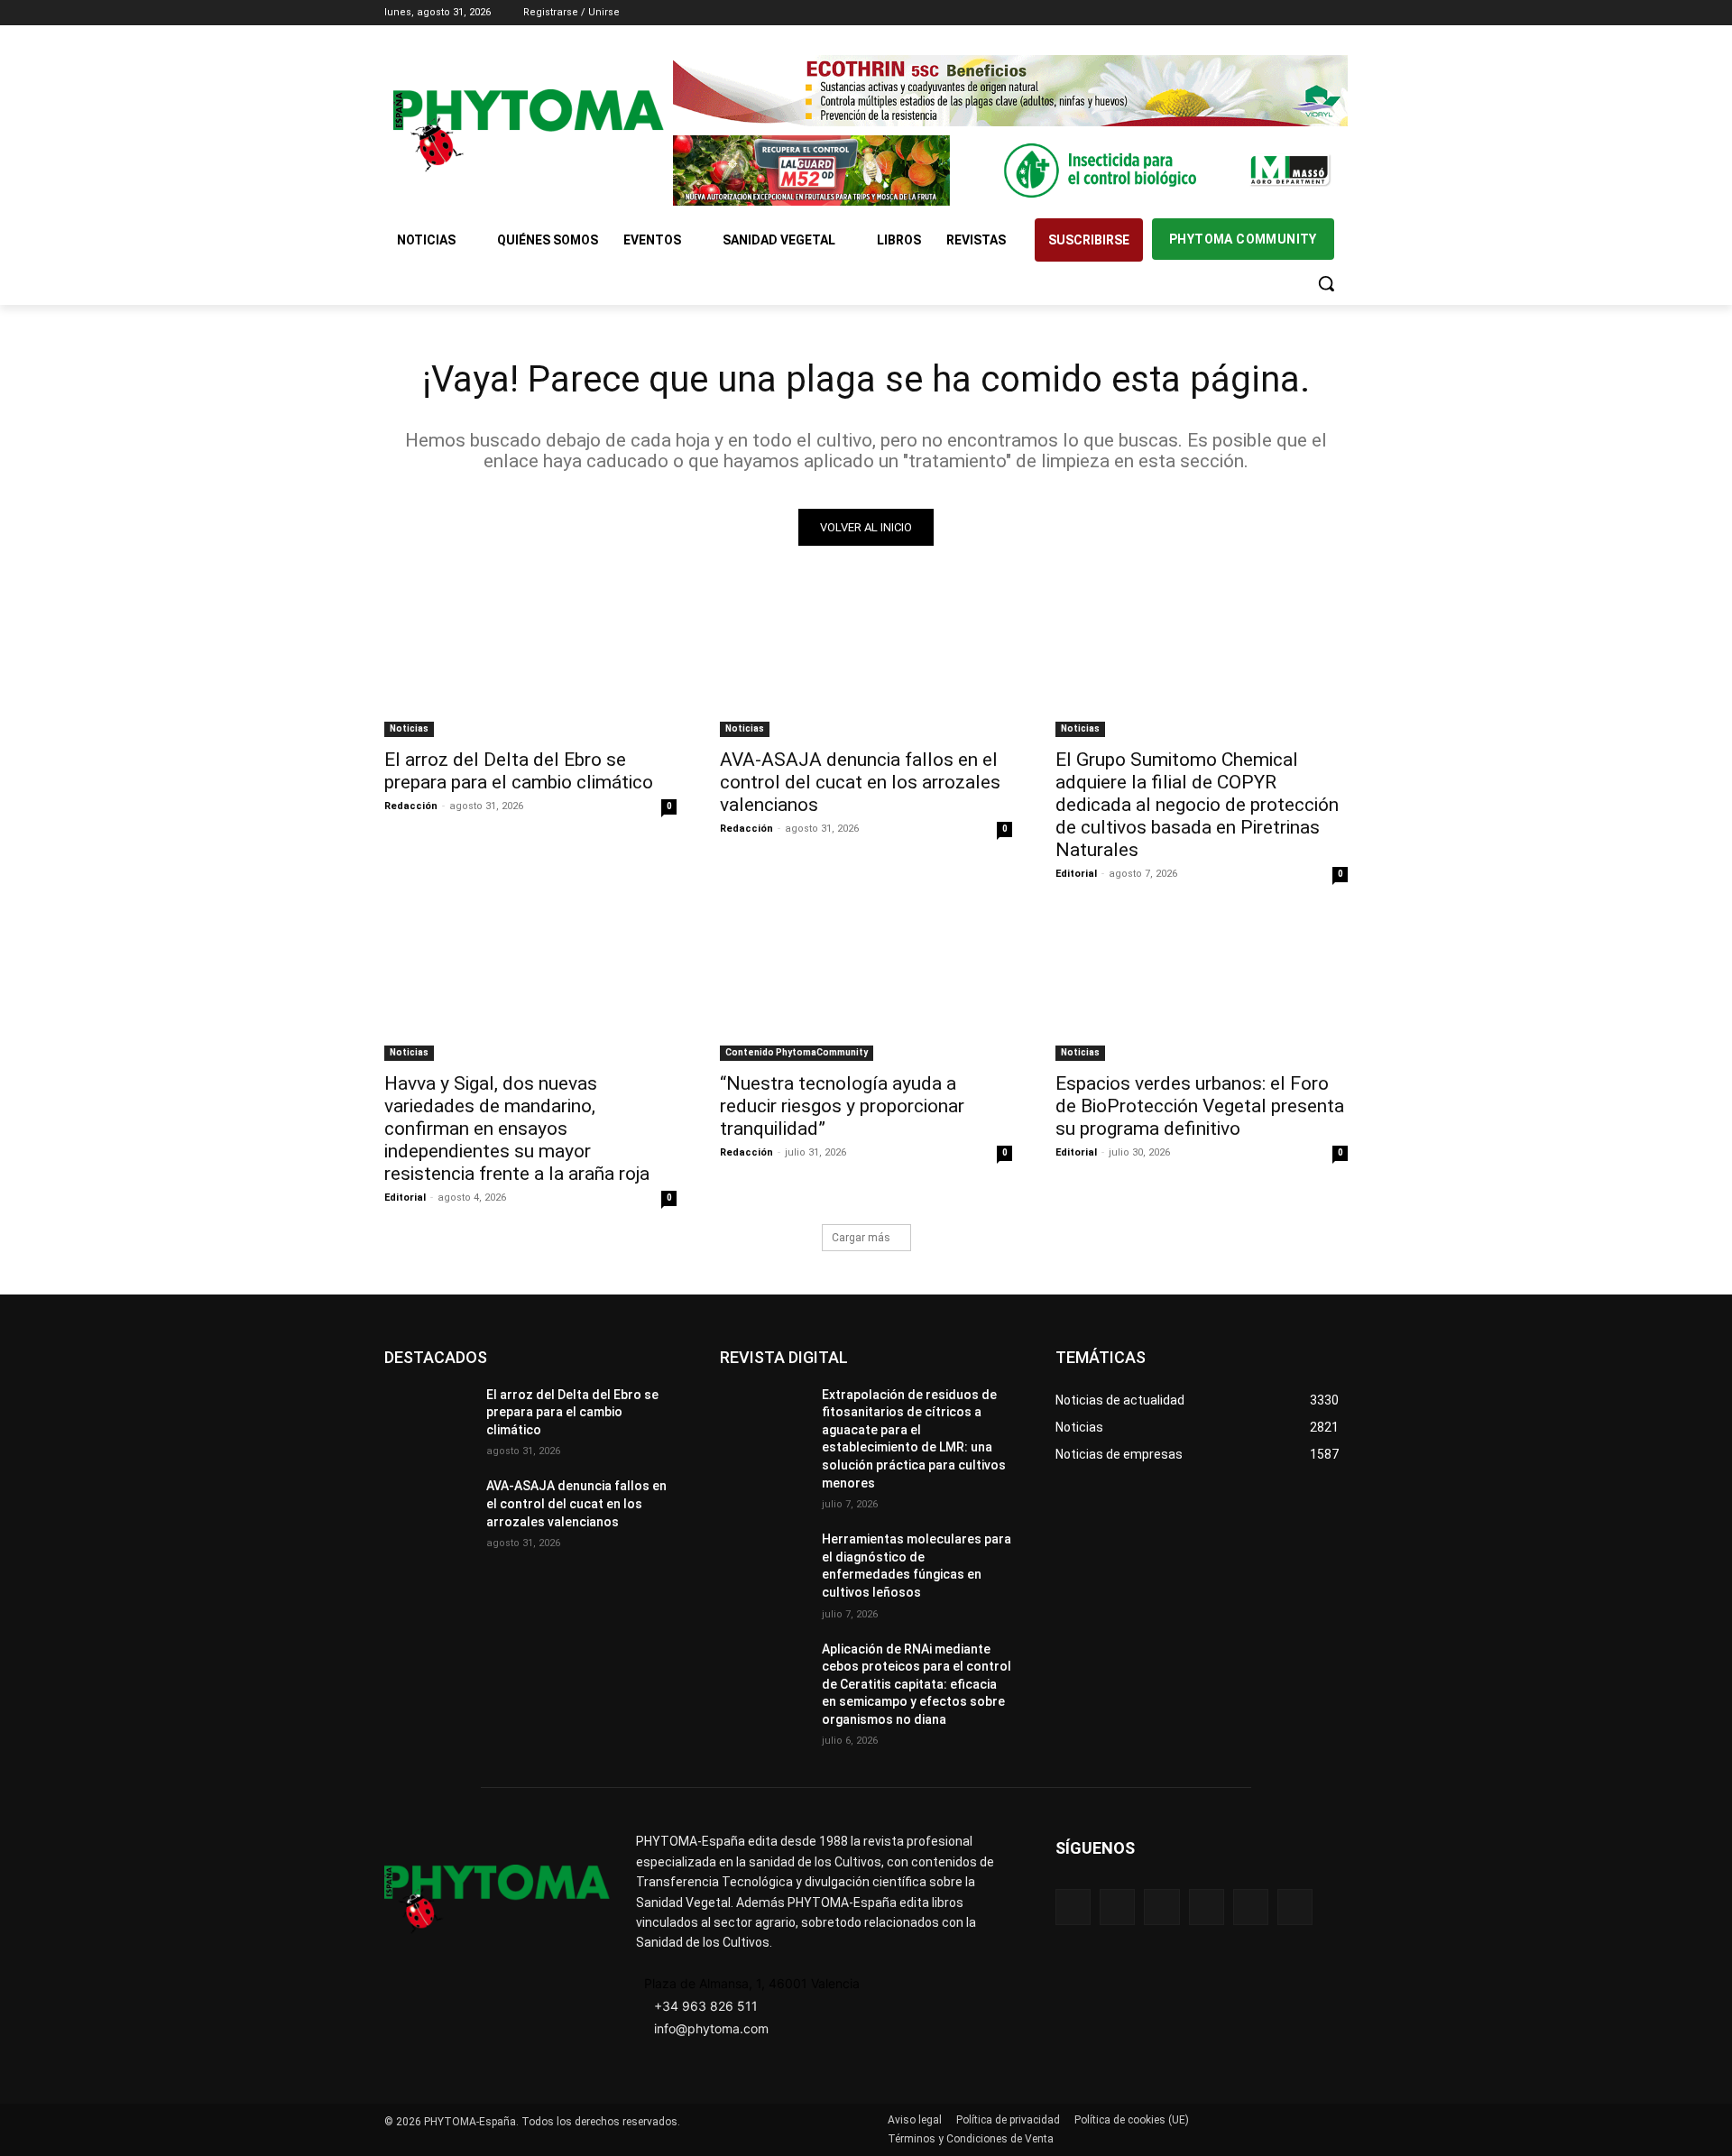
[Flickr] (1117, 1907)
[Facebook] (1237, 13)
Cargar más (861, 1238)
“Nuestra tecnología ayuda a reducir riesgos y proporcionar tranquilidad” (842, 1106)
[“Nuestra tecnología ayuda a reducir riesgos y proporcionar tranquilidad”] (866, 988)
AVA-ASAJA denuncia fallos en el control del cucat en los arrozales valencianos (860, 782)
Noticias (409, 728)
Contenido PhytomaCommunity (797, 1052)
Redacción (411, 806)
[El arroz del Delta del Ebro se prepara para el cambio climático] (530, 664)
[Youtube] (1337, 13)
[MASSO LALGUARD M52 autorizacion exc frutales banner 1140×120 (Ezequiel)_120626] (1010, 171)
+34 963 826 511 (706, 2006)
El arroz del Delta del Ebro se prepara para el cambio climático (519, 771)
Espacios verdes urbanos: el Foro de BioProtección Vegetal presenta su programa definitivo (1200, 1106)
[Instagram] (1262, 13)
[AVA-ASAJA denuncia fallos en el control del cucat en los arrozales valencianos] (866, 664)
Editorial (1076, 874)
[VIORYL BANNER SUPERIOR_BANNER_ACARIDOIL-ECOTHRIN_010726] (1010, 91)
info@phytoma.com (711, 2028)
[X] (1312, 13)
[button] (1326, 283)
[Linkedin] (1288, 13)
